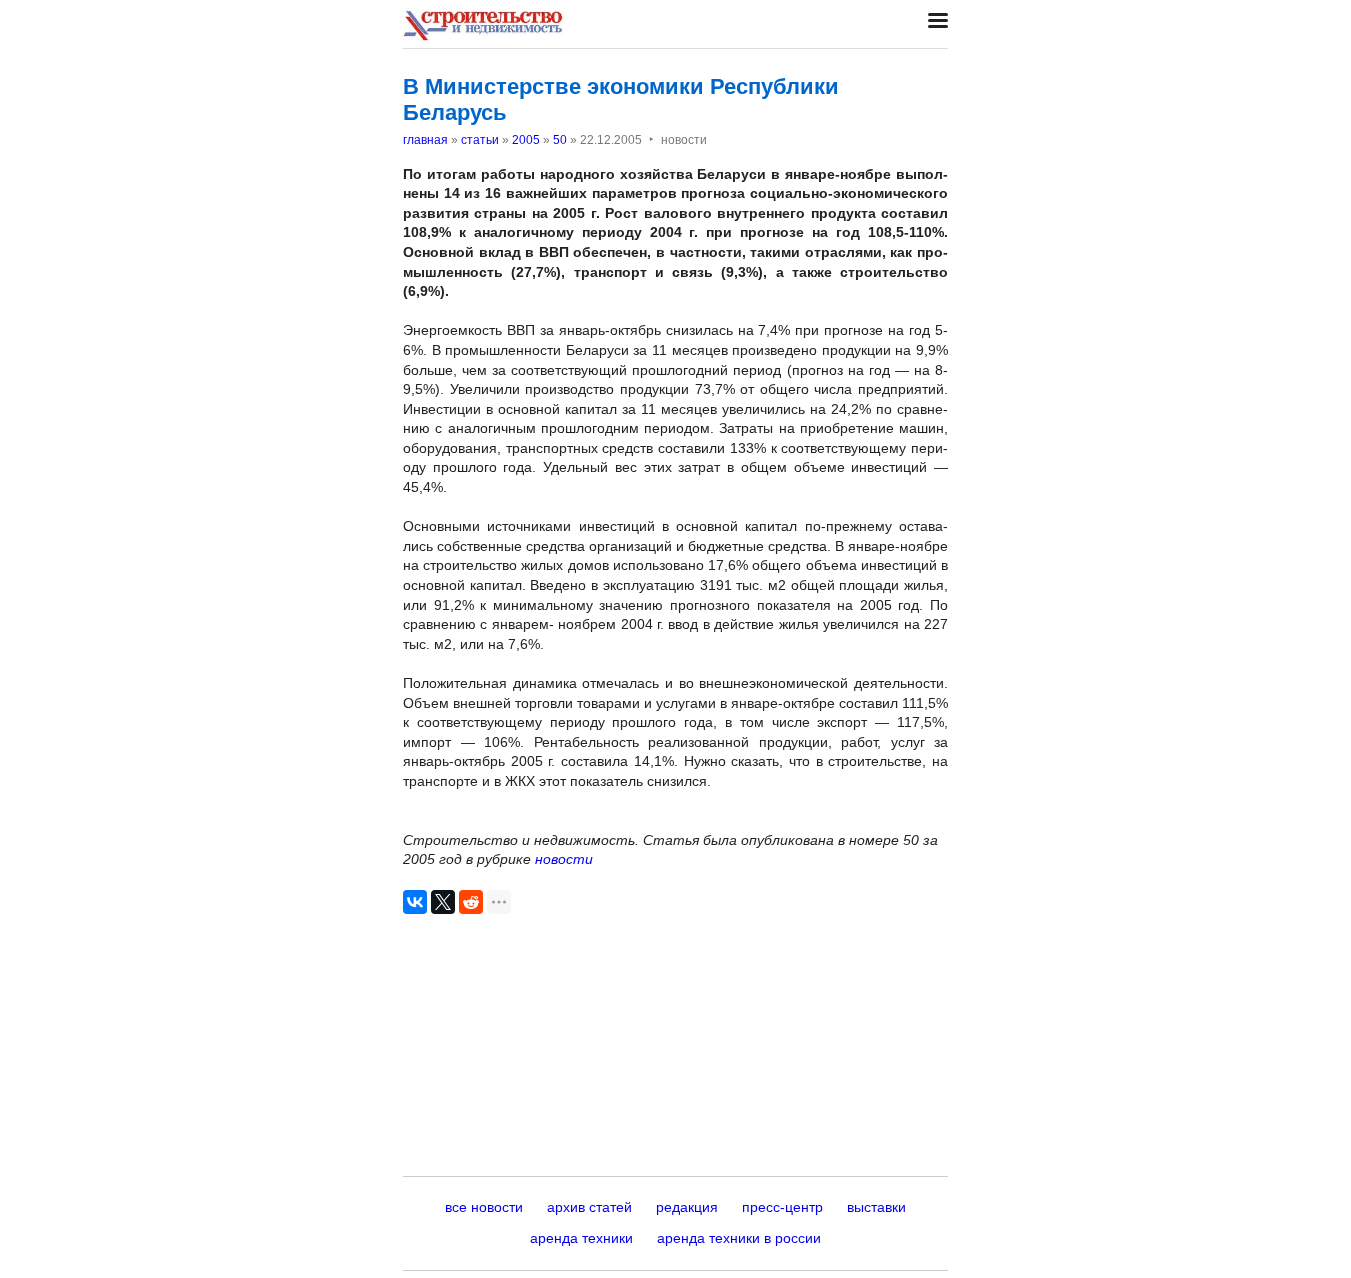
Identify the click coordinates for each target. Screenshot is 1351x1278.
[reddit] (471, 902)
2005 (526, 140)
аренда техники (581, 1238)
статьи (480, 140)
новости (564, 859)
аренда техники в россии (739, 1238)
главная (425, 140)
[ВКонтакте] (415, 902)
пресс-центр (782, 1207)
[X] (443, 902)
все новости (484, 1207)
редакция (687, 1207)
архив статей (589, 1207)
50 (560, 140)
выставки (876, 1207)
